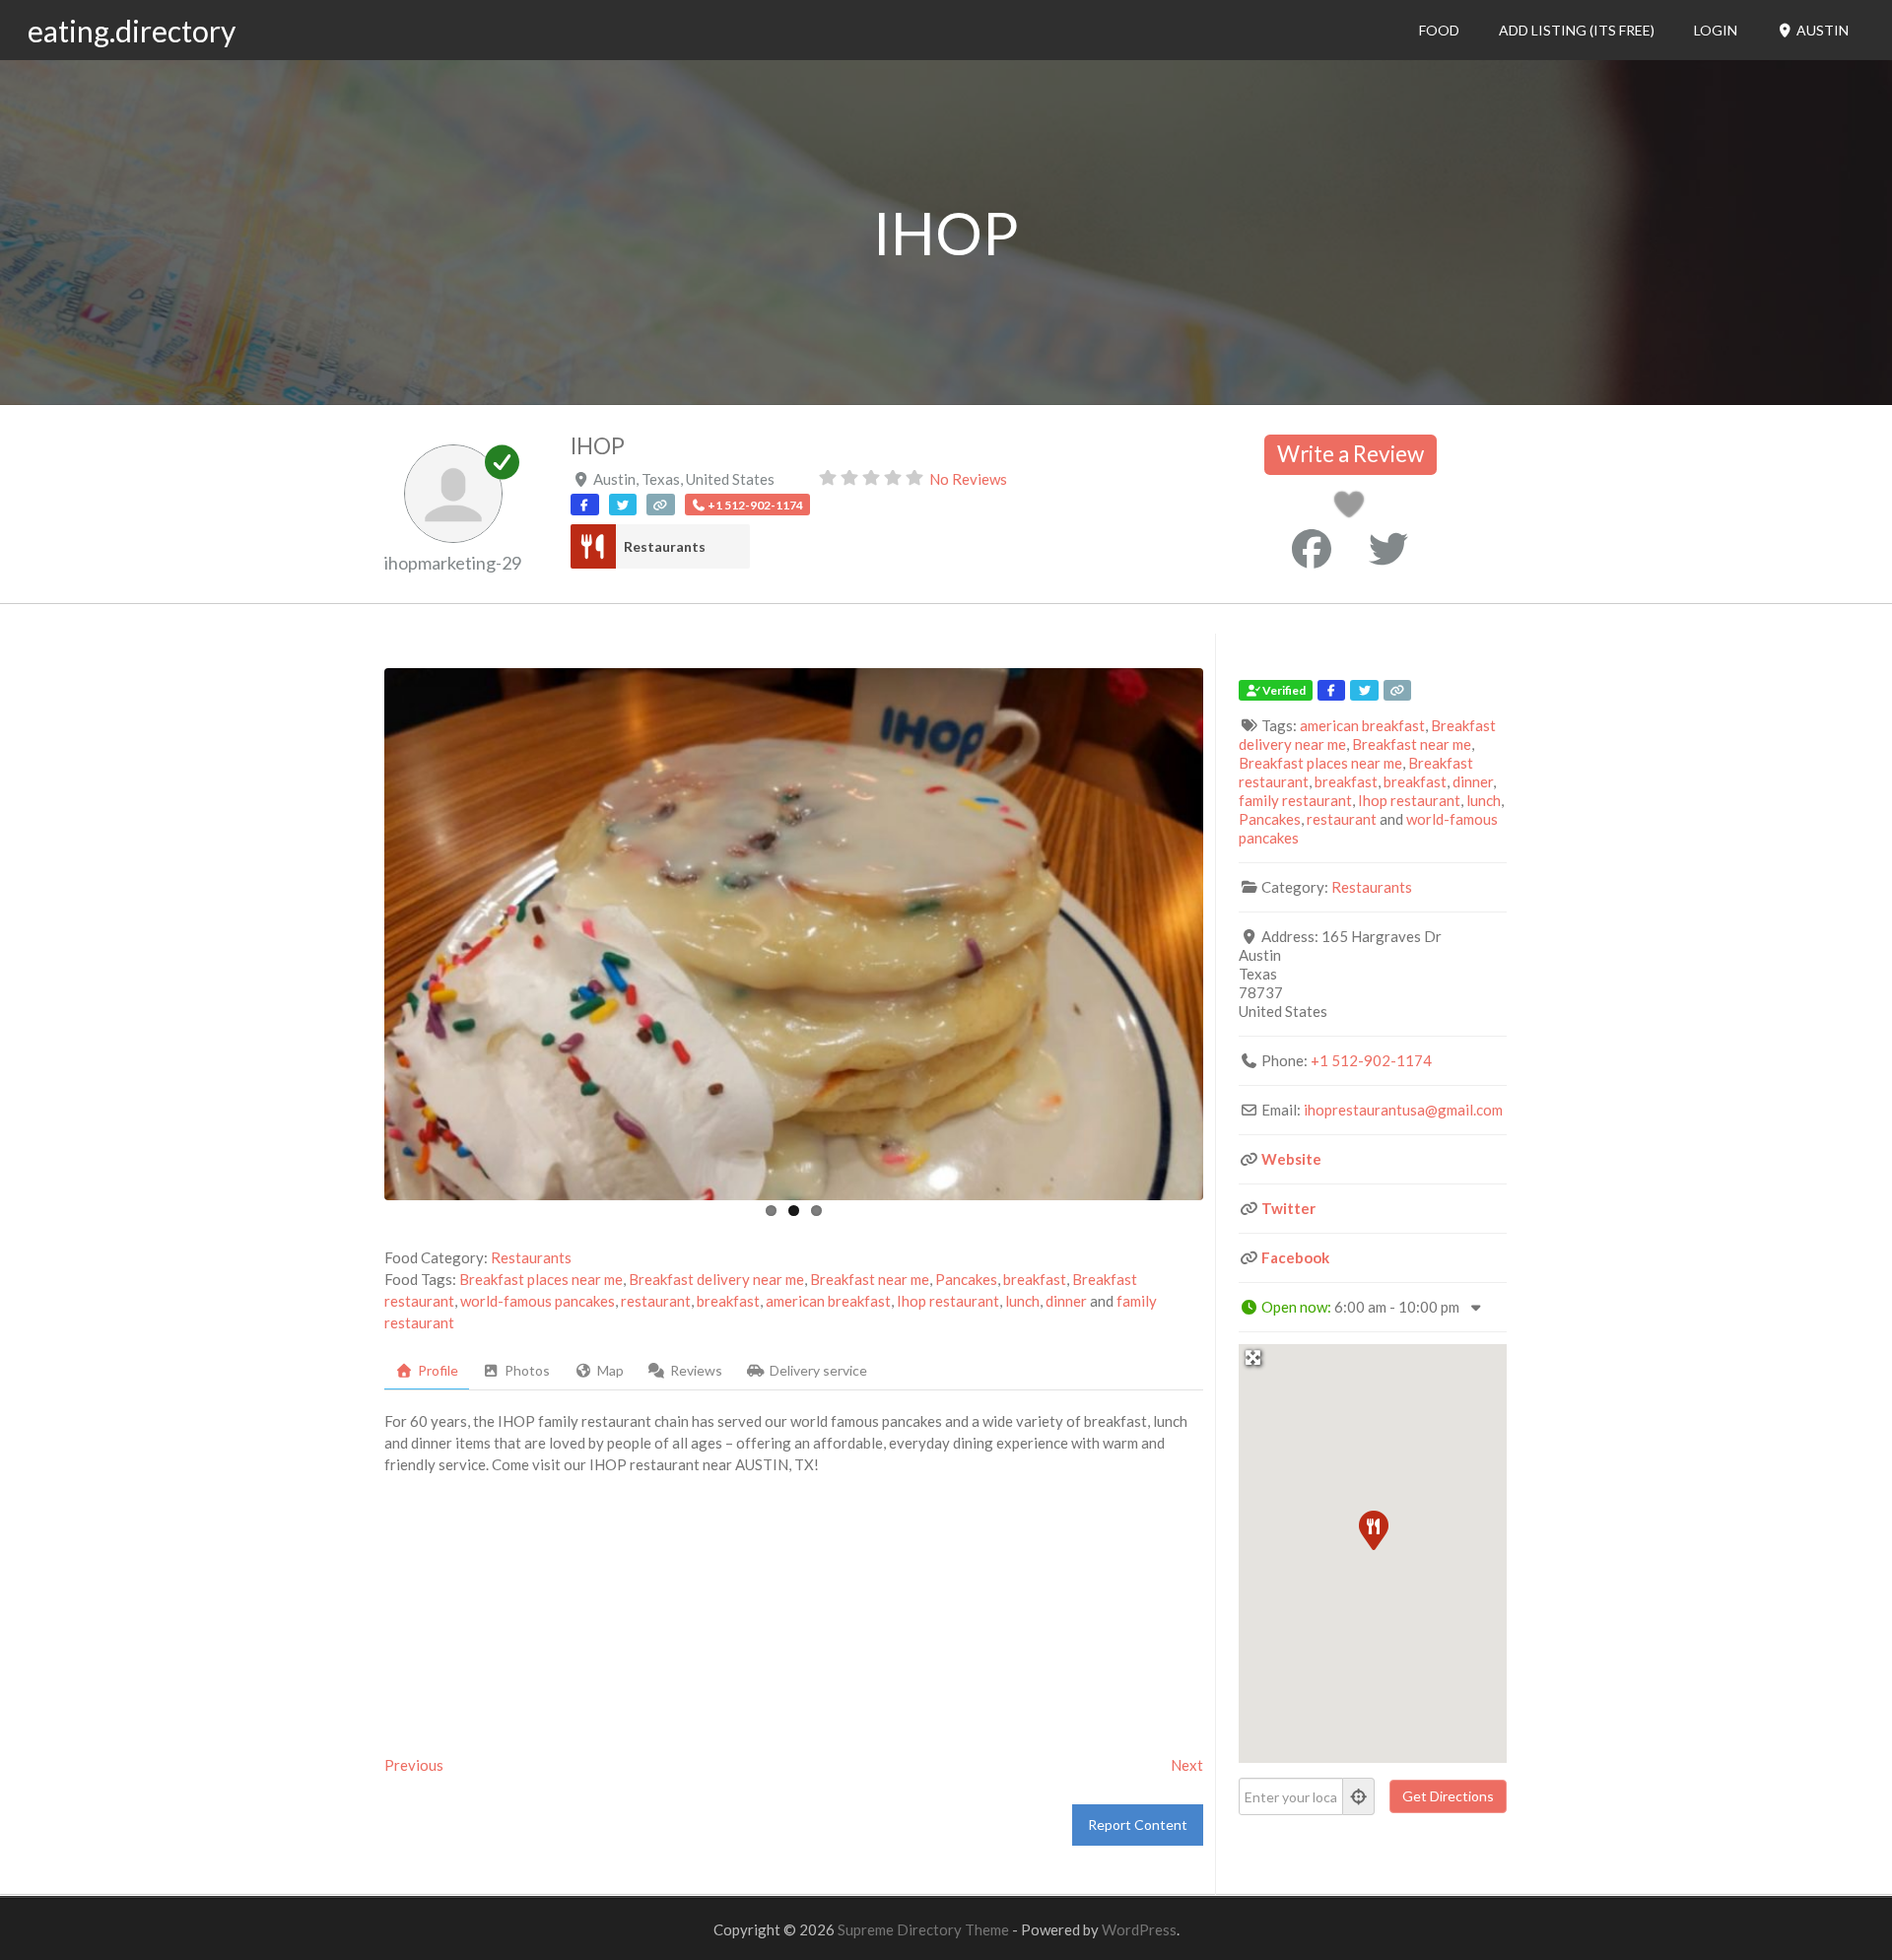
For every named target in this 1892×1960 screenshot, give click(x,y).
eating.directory (132, 31)
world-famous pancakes (538, 1301)
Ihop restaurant (948, 1301)
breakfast (1035, 1279)
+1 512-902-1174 (1371, 1060)
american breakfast (828, 1301)
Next (1187, 1765)
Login (1716, 30)
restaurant (656, 1301)
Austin (1821, 30)
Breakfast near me (870, 1279)
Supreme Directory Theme (925, 1929)
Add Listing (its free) (1577, 30)
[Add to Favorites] (1352, 509)
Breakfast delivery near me (716, 1279)
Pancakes (966, 1279)
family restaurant (1295, 800)
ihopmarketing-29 (453, 563)
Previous (414, 1765)
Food (1439, 30)
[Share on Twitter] (1388, 549)
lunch (1022, 1301)
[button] (1373, 1529)
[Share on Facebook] (1312, 549)
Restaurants (665, 546)
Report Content (1138, 1825)
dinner (1066, 1301)
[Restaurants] (593, 546)
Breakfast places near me (541, 1279)
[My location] (1359, 1796)
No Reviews (968, 479)
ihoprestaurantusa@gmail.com (1403, 1110)
